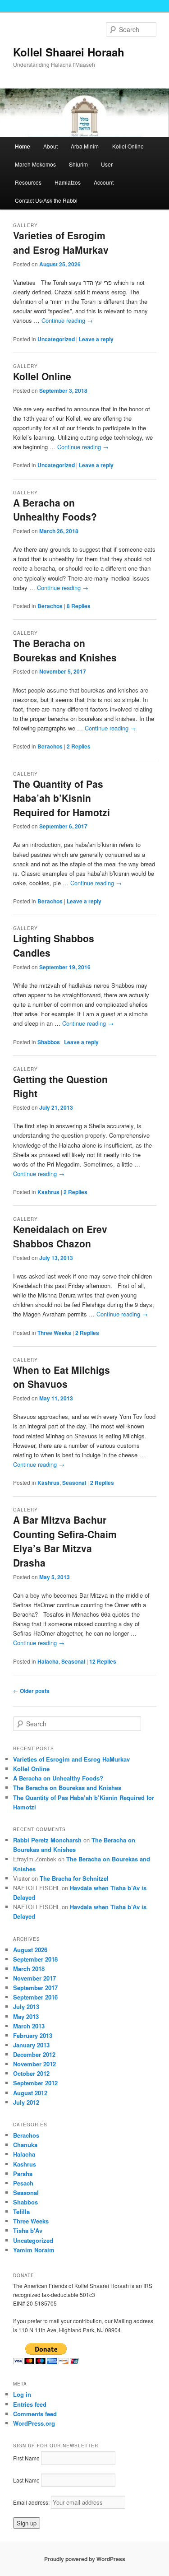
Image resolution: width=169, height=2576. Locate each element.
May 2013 (26, 2016)
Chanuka (25, 2145)
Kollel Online (128, 146)
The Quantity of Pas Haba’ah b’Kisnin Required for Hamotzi (62, 798)
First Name (26, 2458)
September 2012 (35, 2083)
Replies (79, 606)
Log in (22, 2394)
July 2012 (26, 2102)
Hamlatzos (68, 182)
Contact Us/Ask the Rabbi (46, 200)
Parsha (23, 2174)
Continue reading (67, 320)
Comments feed (35, 2414)
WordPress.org (34, 2423)
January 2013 (31, 2045)
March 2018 (29, 1969)
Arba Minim (85, 146)
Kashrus (48, 1192)
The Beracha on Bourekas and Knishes (65, 650)
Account (104, 182)
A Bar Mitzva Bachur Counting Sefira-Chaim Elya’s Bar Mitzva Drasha (65, 1541)
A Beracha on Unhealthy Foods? (55, 510)
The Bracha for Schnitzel (74, 1878)
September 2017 (35, 1988)
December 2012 (34, 2054)
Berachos (50, 606)
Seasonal (74, 1483)
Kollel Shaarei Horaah (69, 52)
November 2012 (34, 2064)
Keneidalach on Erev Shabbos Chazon (60, 1236)
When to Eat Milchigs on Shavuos (62, 1377)
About (50, 146)
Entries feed (30, 2404)
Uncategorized (56, 339)
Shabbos (49, 1042)
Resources (28, 182)
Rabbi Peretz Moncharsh (47, 1840)
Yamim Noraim (34, 2250)
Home (23, 146)
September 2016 (35, 1997)
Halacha (48, 1661)
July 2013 (26, 2006)
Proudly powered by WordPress (85, 2559)
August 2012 (30, 2093)
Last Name (26, 2480)
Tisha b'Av (28, 2230)
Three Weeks (54, 1333)
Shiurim (78, 164)
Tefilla (21, 2211)
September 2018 (35, 1959)
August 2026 (30, 1950)
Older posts (31, 1691)
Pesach (23, 2183)
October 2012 (31, 2073)
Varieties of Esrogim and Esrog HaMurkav (61, 242)
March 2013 (29, 2026)
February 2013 (33, 2035)
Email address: (32, 2502)
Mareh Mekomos (35, 164)
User (107, 164)
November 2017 (34, 1978)
